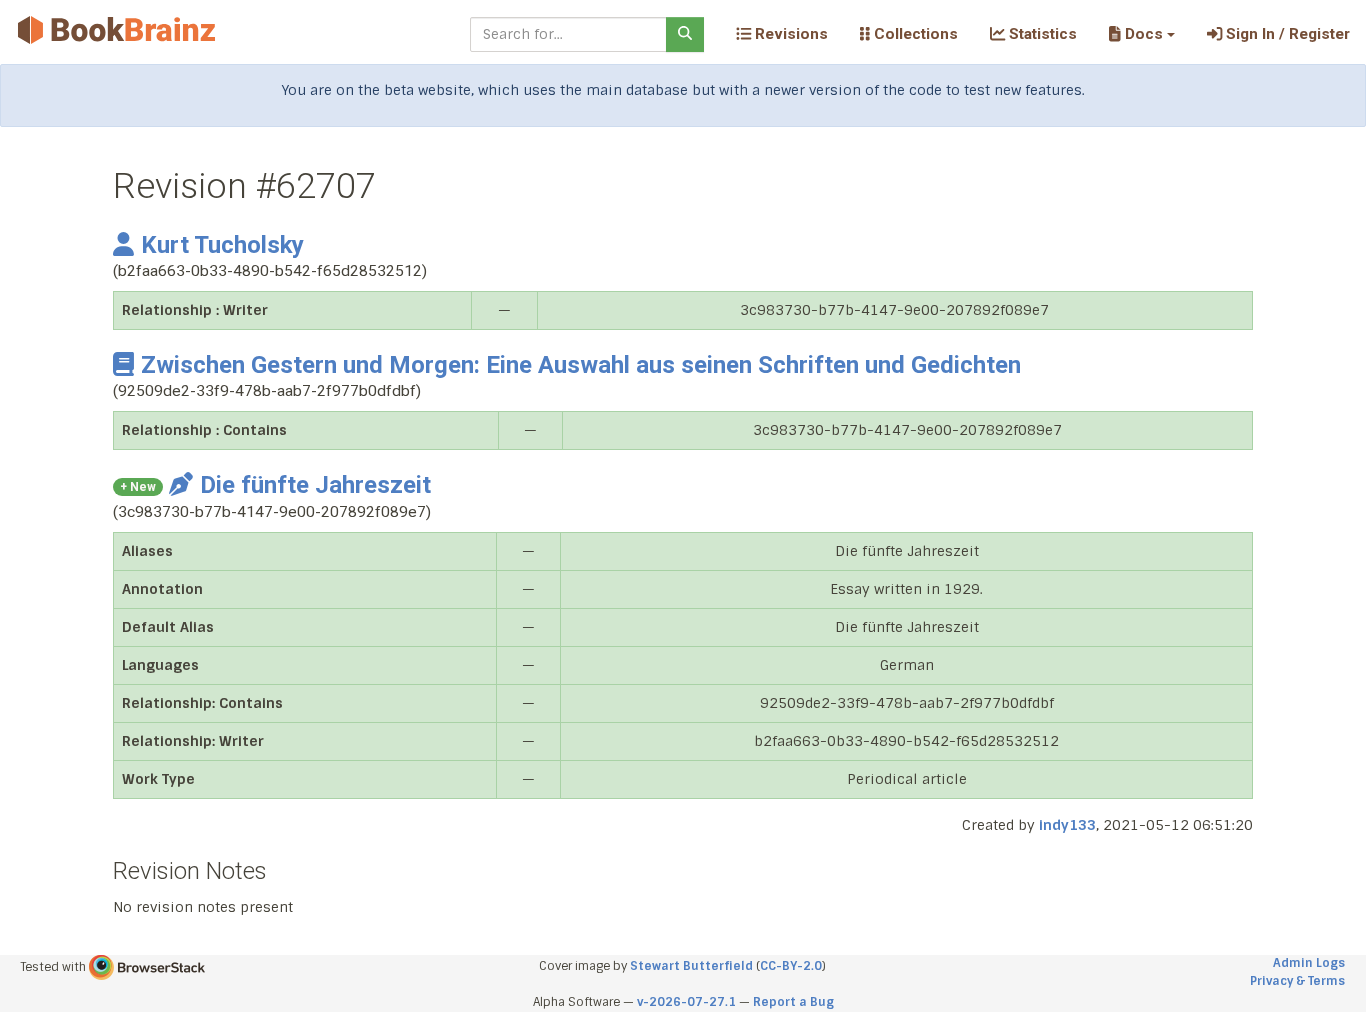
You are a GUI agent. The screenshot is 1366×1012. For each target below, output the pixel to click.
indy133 (1067, 825)
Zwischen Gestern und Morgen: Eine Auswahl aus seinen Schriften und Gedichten (581, 365)
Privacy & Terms (1297, 981)
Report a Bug (793, 1002)
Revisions (789, 34)
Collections (914, 34)
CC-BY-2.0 (791, 966)
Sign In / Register (1286, 34)
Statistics (1041, 34)
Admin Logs (1309, 963)
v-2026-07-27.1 (686, 1002)
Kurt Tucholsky (222, 245)
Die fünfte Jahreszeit (315, 485)
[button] (1141, 34)
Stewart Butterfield (691, 966)
